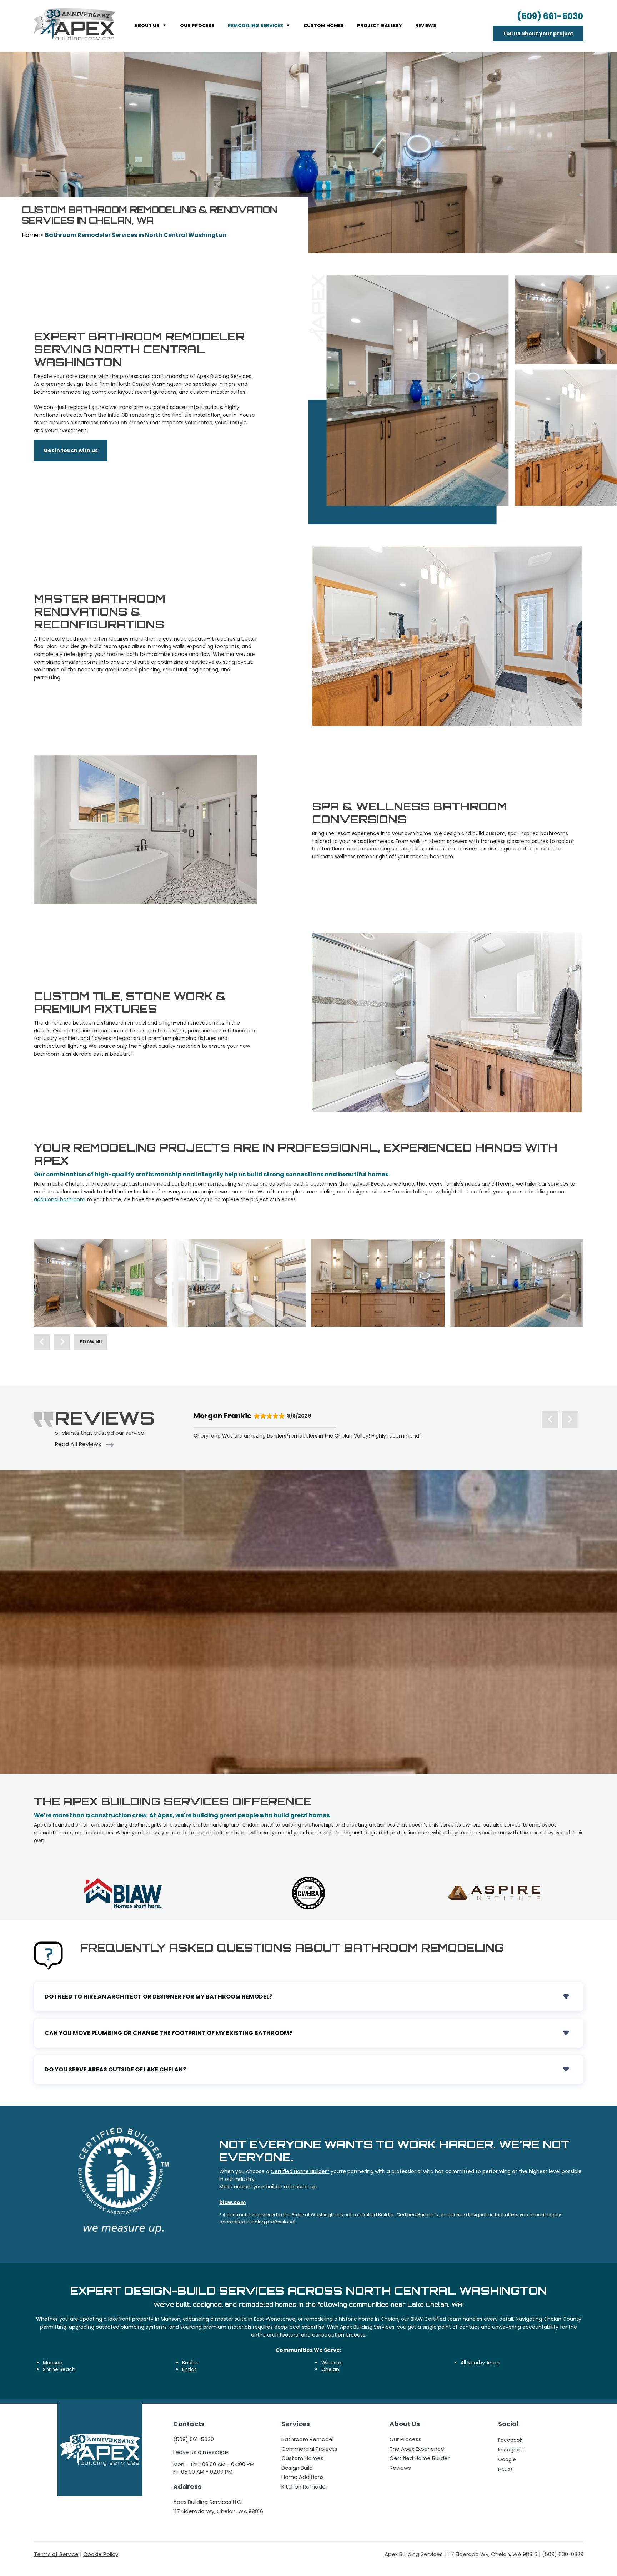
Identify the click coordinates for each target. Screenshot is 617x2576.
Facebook (510, 2440)
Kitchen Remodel (304, 2487)
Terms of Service (56, 2554)
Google (507, 2459)
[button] (42, 1342)
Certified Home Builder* (300, 2171)
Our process (197, 26)
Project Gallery (380, 26)
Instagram (511, 2450)
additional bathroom (60, 1199)
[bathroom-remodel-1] (101, 1283)
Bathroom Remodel (307, 2439)
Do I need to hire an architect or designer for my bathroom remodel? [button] (309, 1997)
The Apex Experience (417, 2449)
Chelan (330, 2369)
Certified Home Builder (420, 2458)
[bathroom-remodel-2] (378, 1283)
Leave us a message (201, 2452)
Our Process (405, 2439)
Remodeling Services (255, 26)
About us (147, 26)
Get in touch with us (71, 450)
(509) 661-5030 (550, 16)
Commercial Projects (309, 2449)
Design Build (297, 2468)
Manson (53, 2363)
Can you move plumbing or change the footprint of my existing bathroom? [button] (309, 2033)
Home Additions (303, 2477)
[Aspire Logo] (494, 1893)
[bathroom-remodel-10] (239, 1283)
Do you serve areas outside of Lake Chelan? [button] (309, 2070)
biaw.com (232, 2202)
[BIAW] (123, 1893)
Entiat (189, 2369)
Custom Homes (324, 26)
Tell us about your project (538, 34)
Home (30, 235)
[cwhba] (308, 1893)
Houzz (505, 2469)
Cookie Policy (101, 2554)
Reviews (426, 26)
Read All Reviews (79, 1444)
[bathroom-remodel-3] (517, 1283)
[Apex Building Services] (75, 25)
